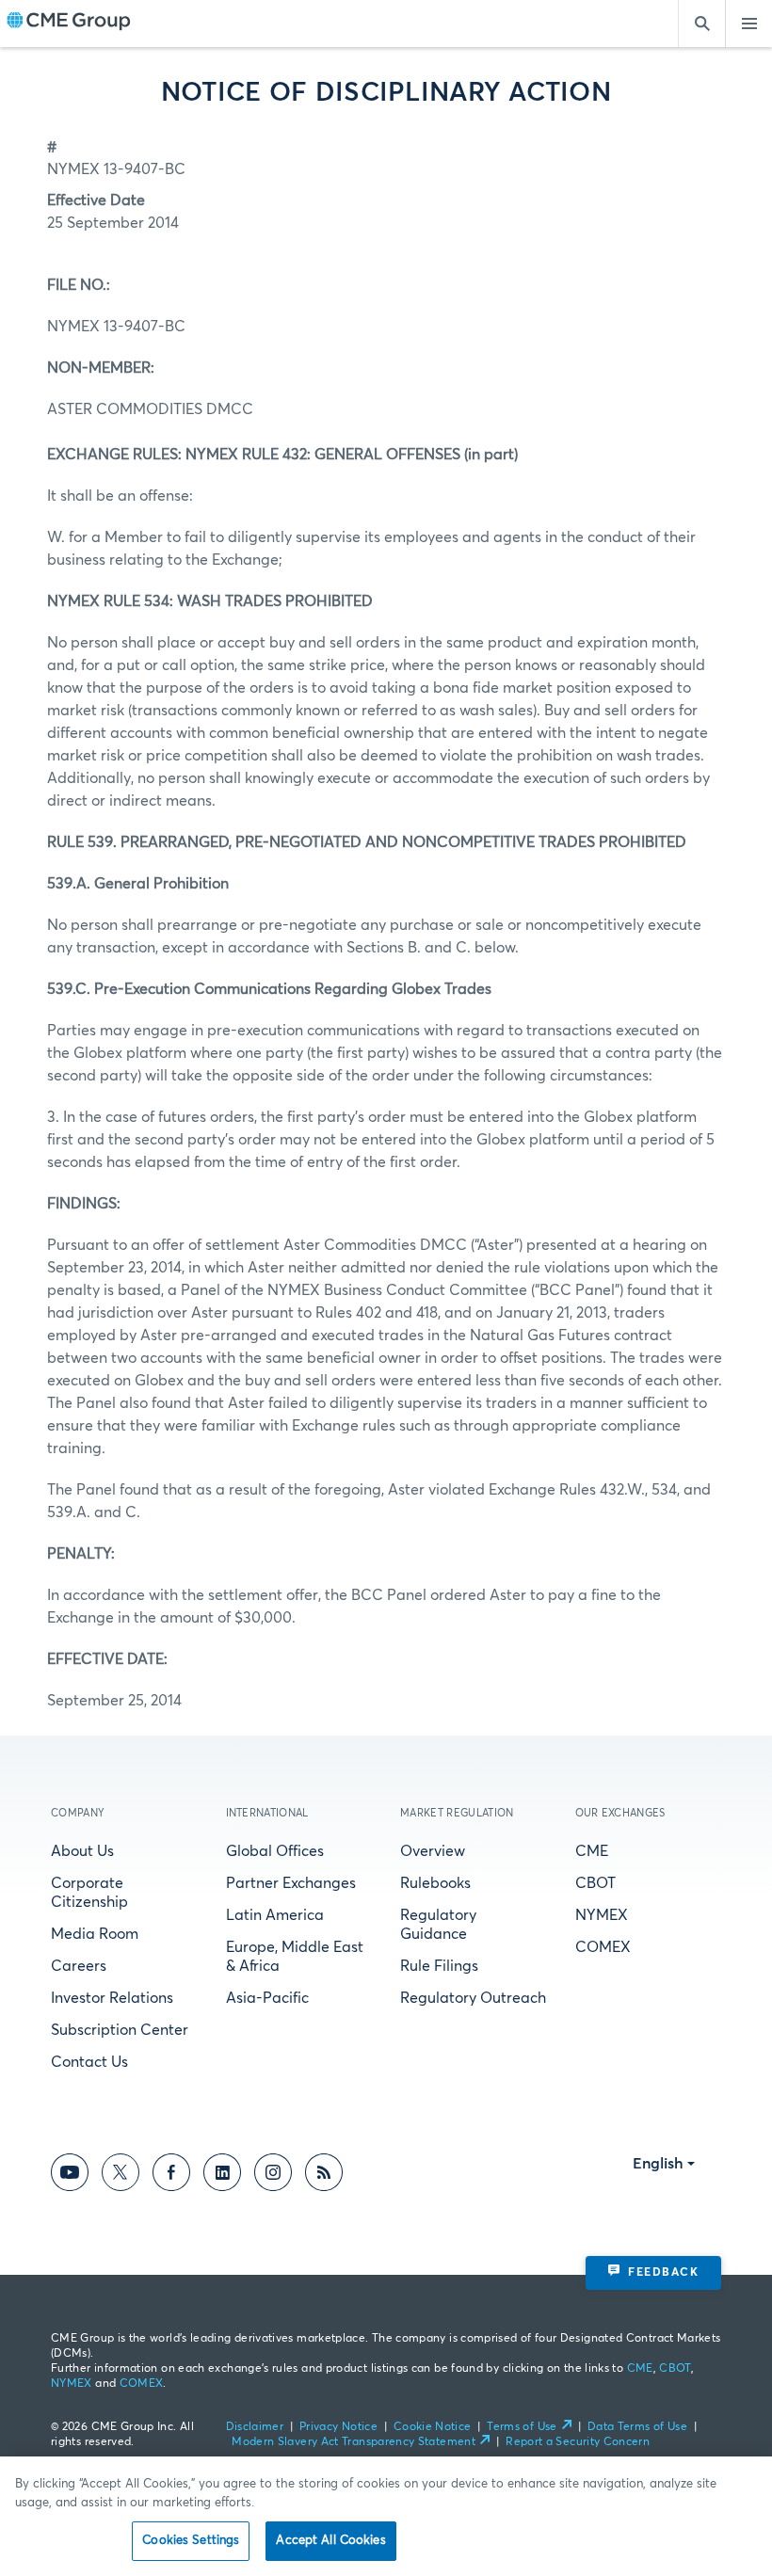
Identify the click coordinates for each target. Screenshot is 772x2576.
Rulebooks (435, 1883)
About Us (82, 1851)
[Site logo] (69, 24)
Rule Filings (439, 1966)
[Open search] (701, 24)
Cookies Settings (191, 2541)
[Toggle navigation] (748, 24)
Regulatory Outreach (473, 1998)
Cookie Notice (433, 2427)
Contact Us (89, 2062)
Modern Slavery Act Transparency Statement (354, 2442)
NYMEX (602, 1915)
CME (592, 1851)
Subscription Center (120, 2030)
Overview (433, 1851)
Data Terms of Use (637, 2427)
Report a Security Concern (578, 2442)
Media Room (95, 1934)
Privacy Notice (338, 2427)
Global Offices (275, 1851)
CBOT (595, 1883)
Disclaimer (255, 2427)
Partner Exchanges (291, 1883)
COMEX (603, 1947)
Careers (79, 1966)
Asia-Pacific (267, 1998)
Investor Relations (112, 1998)
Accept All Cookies (330, 2541)
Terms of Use (522, 2427)
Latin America (275, 1915)
